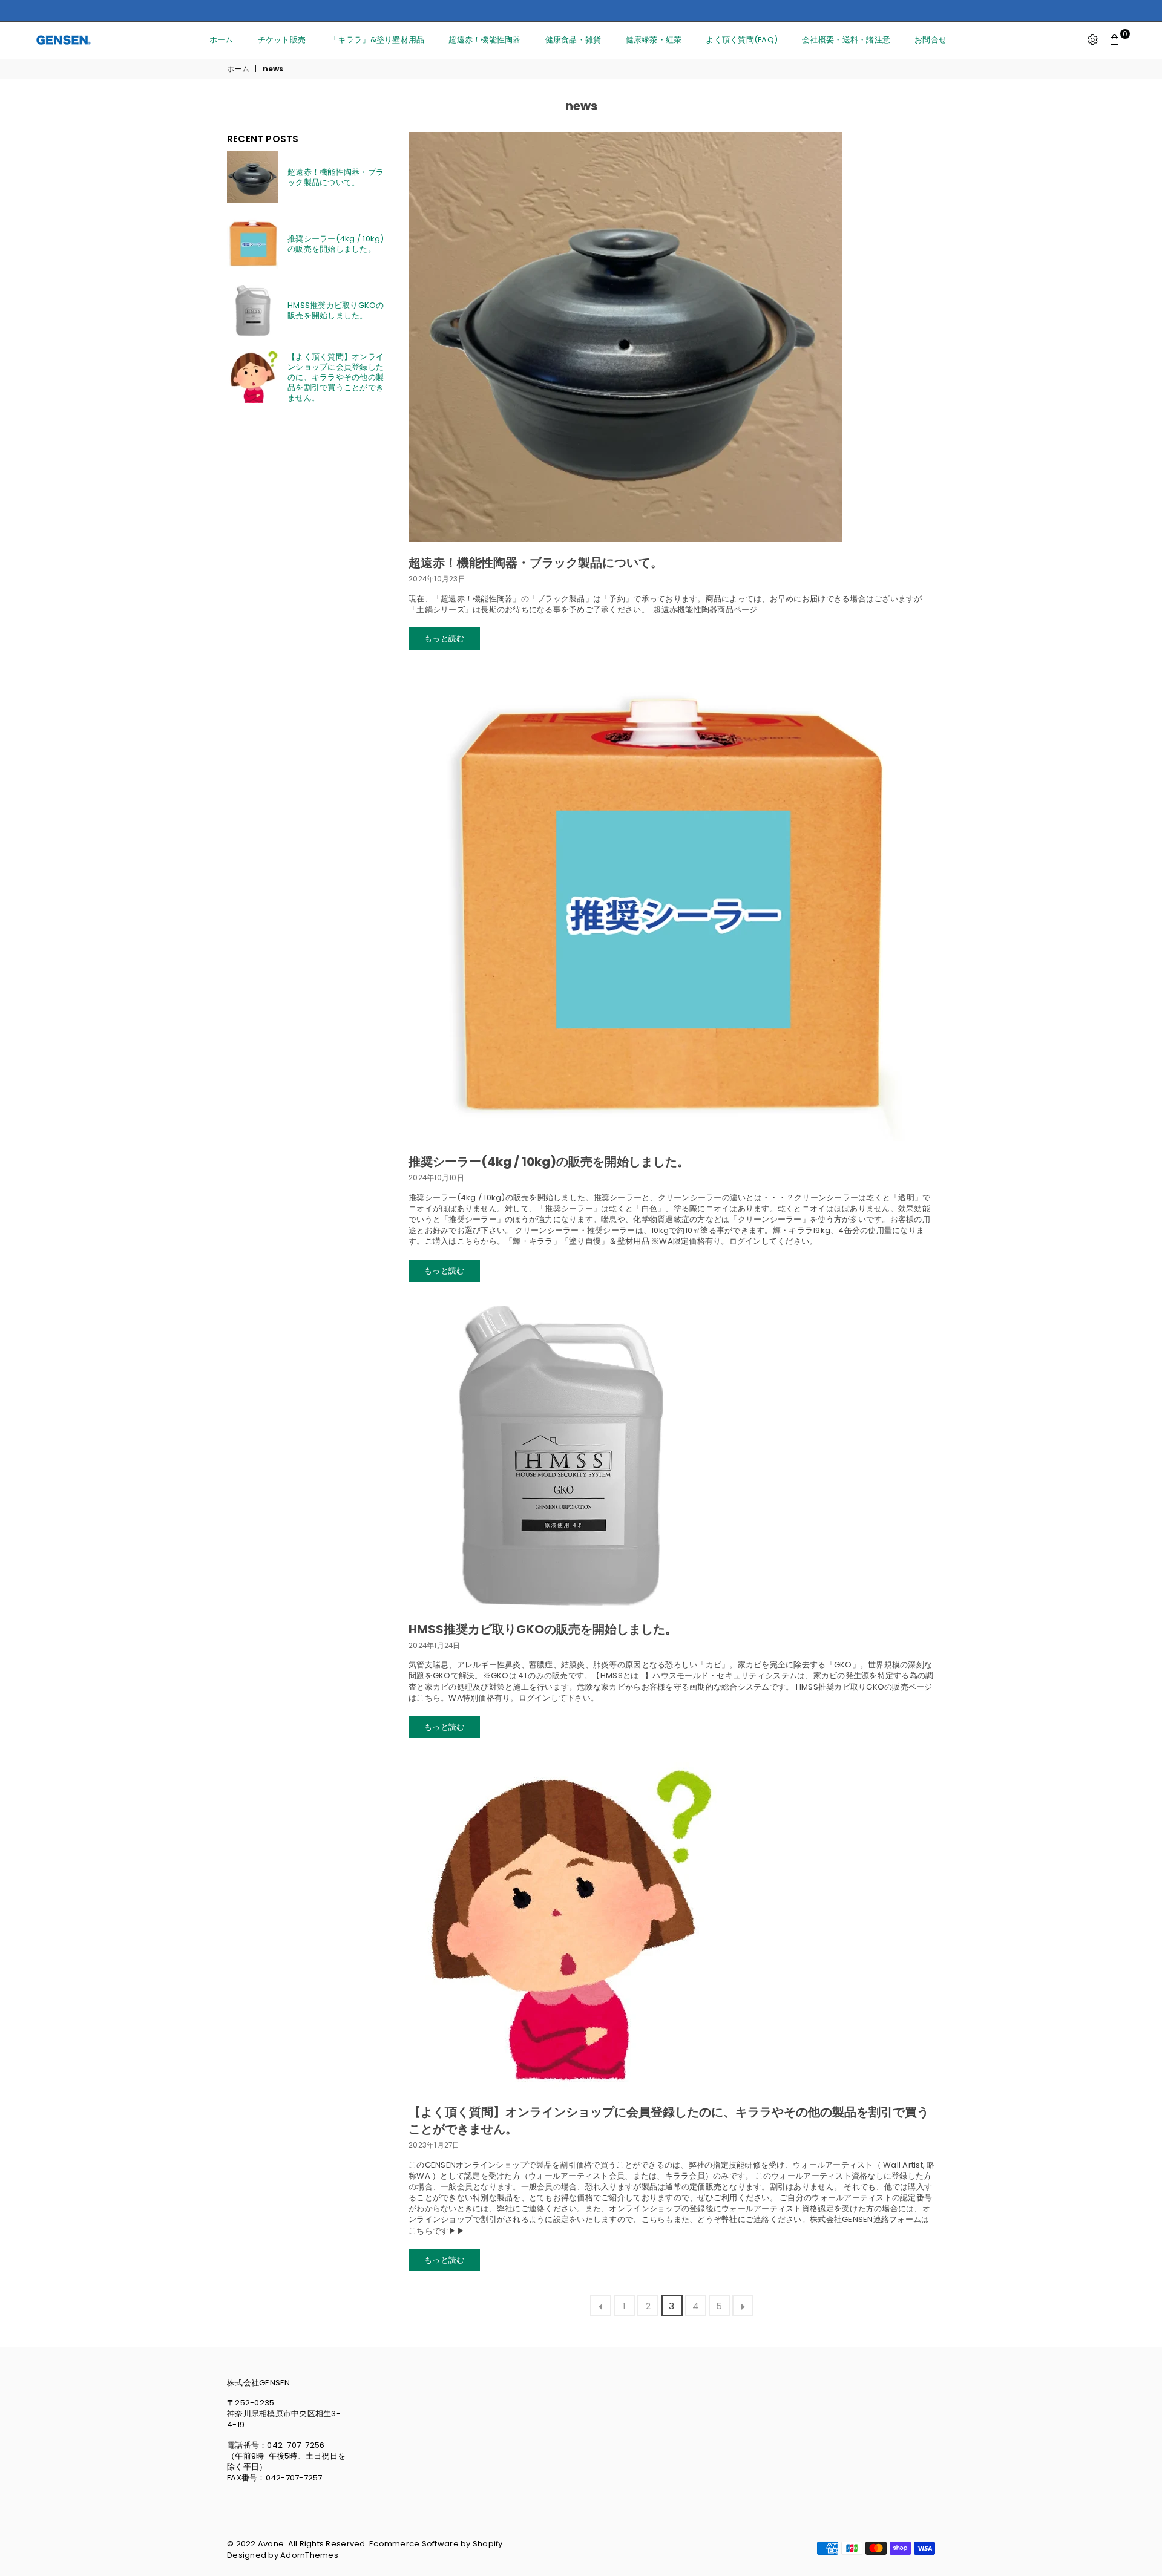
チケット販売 (282, 40)
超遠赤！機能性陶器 (484, 40)
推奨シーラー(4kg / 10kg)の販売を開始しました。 (549, 1162)
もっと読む (444, 639)
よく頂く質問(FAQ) (742, 40)
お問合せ (931, 40)
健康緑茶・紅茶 (654, 40)
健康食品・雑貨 (573, 40)
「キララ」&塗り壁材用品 (377, 40)
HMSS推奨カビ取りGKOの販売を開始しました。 (543, 1629)
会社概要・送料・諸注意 (846, 40)
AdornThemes (309, 2555)
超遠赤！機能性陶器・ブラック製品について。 (536, 563)
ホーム (222, 40)
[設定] (1093, 40)
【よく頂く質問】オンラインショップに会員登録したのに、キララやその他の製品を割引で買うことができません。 (336, 377)
